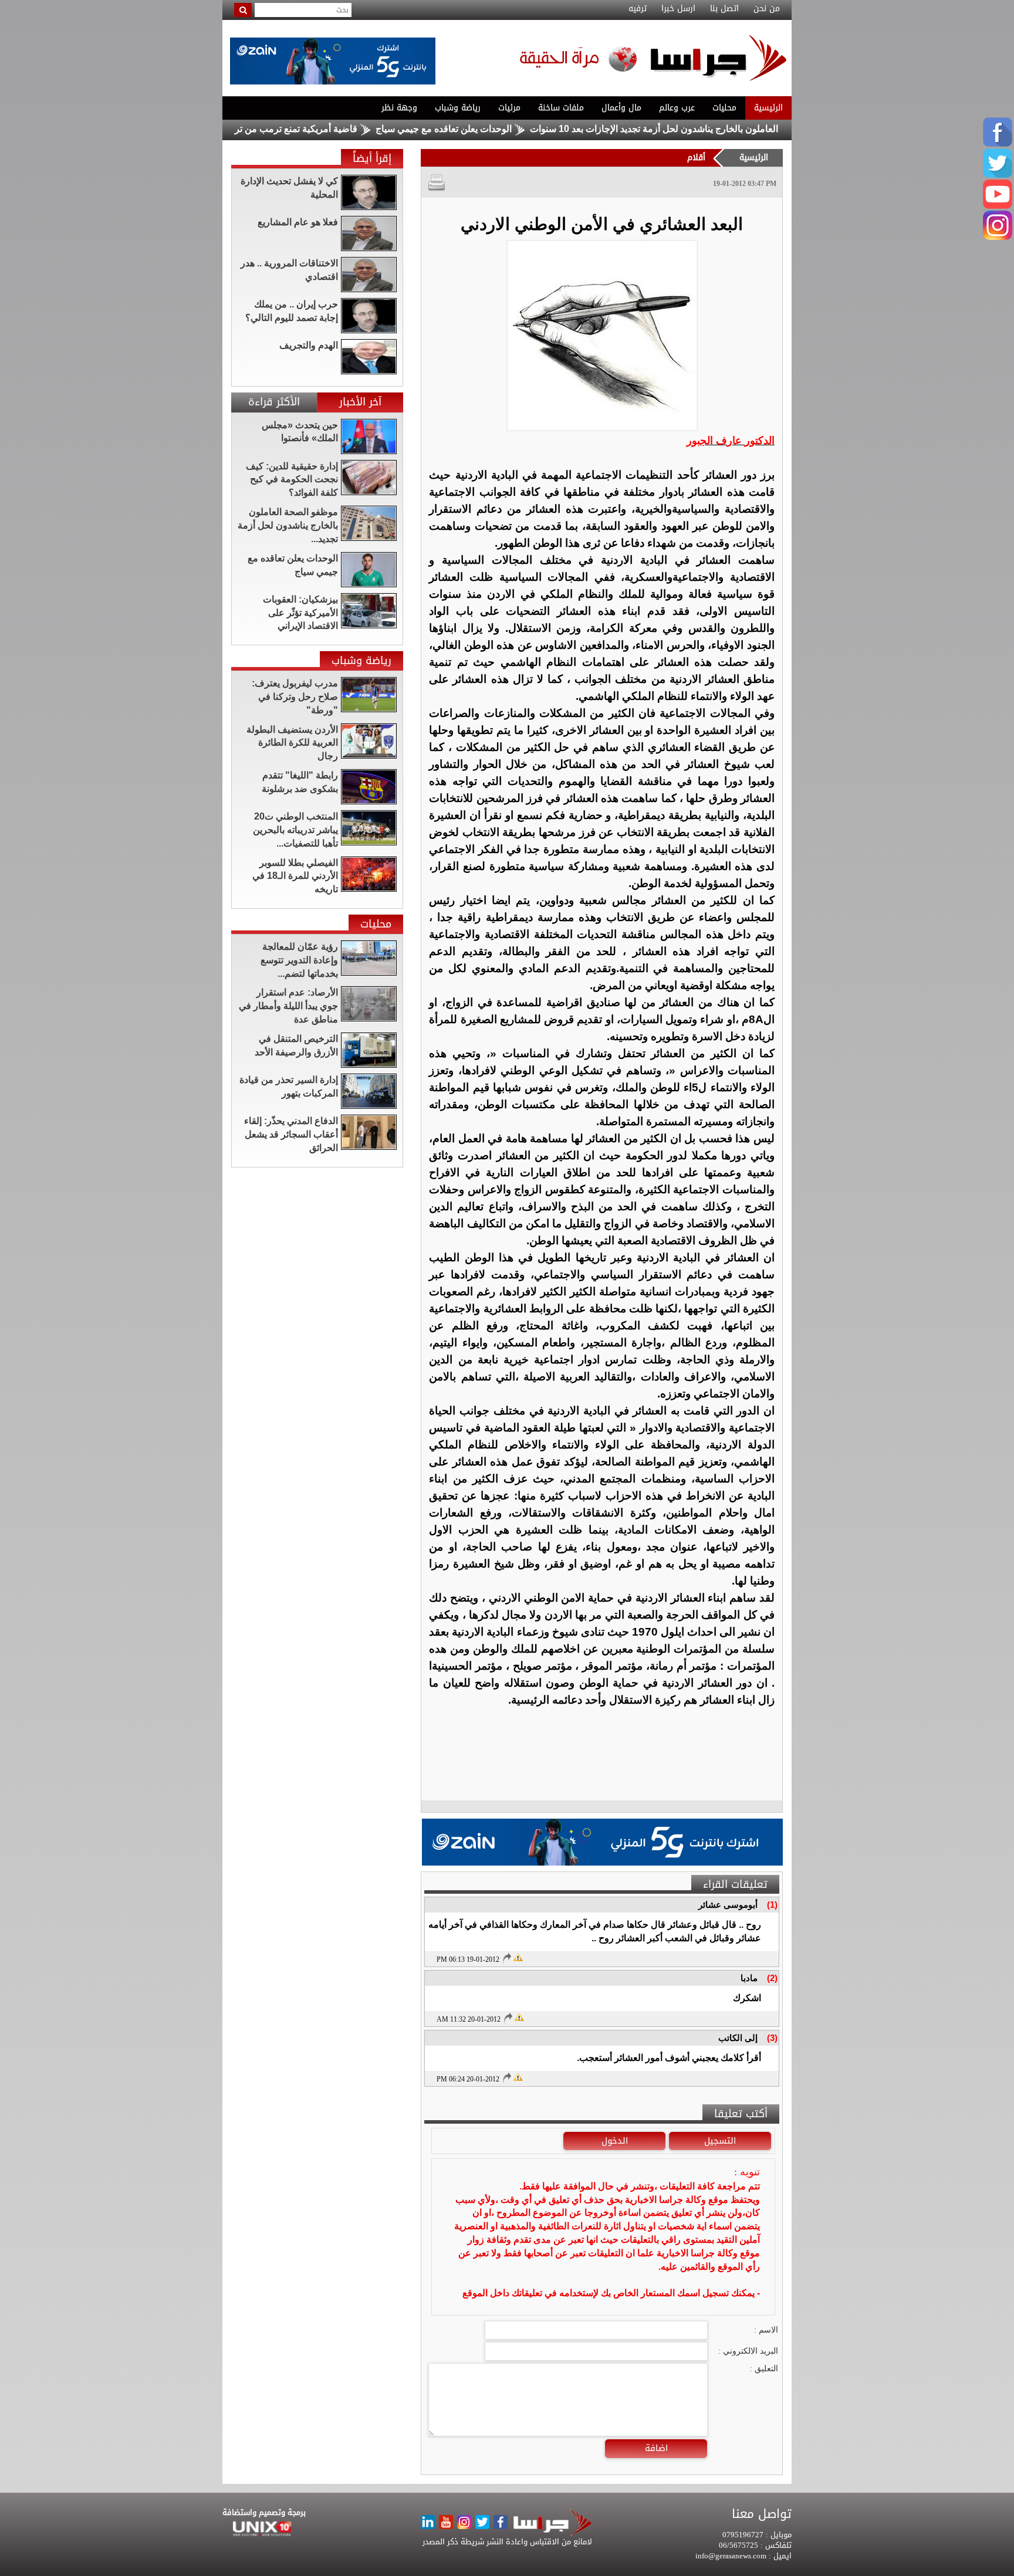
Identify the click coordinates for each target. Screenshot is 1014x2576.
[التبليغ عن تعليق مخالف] (518, 1956)
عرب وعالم (677, 108)
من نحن (767, 9)
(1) (772, 1905)
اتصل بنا (724, 9)
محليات (724, 108)
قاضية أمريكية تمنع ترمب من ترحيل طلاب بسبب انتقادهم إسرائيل (303, 129)
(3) (772, 2038)
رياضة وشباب (458, 108)
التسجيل (720, 2141)
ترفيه (638, 9)
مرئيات (509, 108)
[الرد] (506, 1958)
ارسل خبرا (678, 9)
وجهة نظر (399, 108)
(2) (772, 1978)
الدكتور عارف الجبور (731, 441)
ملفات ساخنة (561, 108)
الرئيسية (768, 108)
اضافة (656, 2448)
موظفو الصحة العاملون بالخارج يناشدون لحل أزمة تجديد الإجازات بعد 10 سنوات (755, 129)
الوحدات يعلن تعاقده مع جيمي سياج (516, 129)
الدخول (615, 2141)
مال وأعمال (621, 108)
